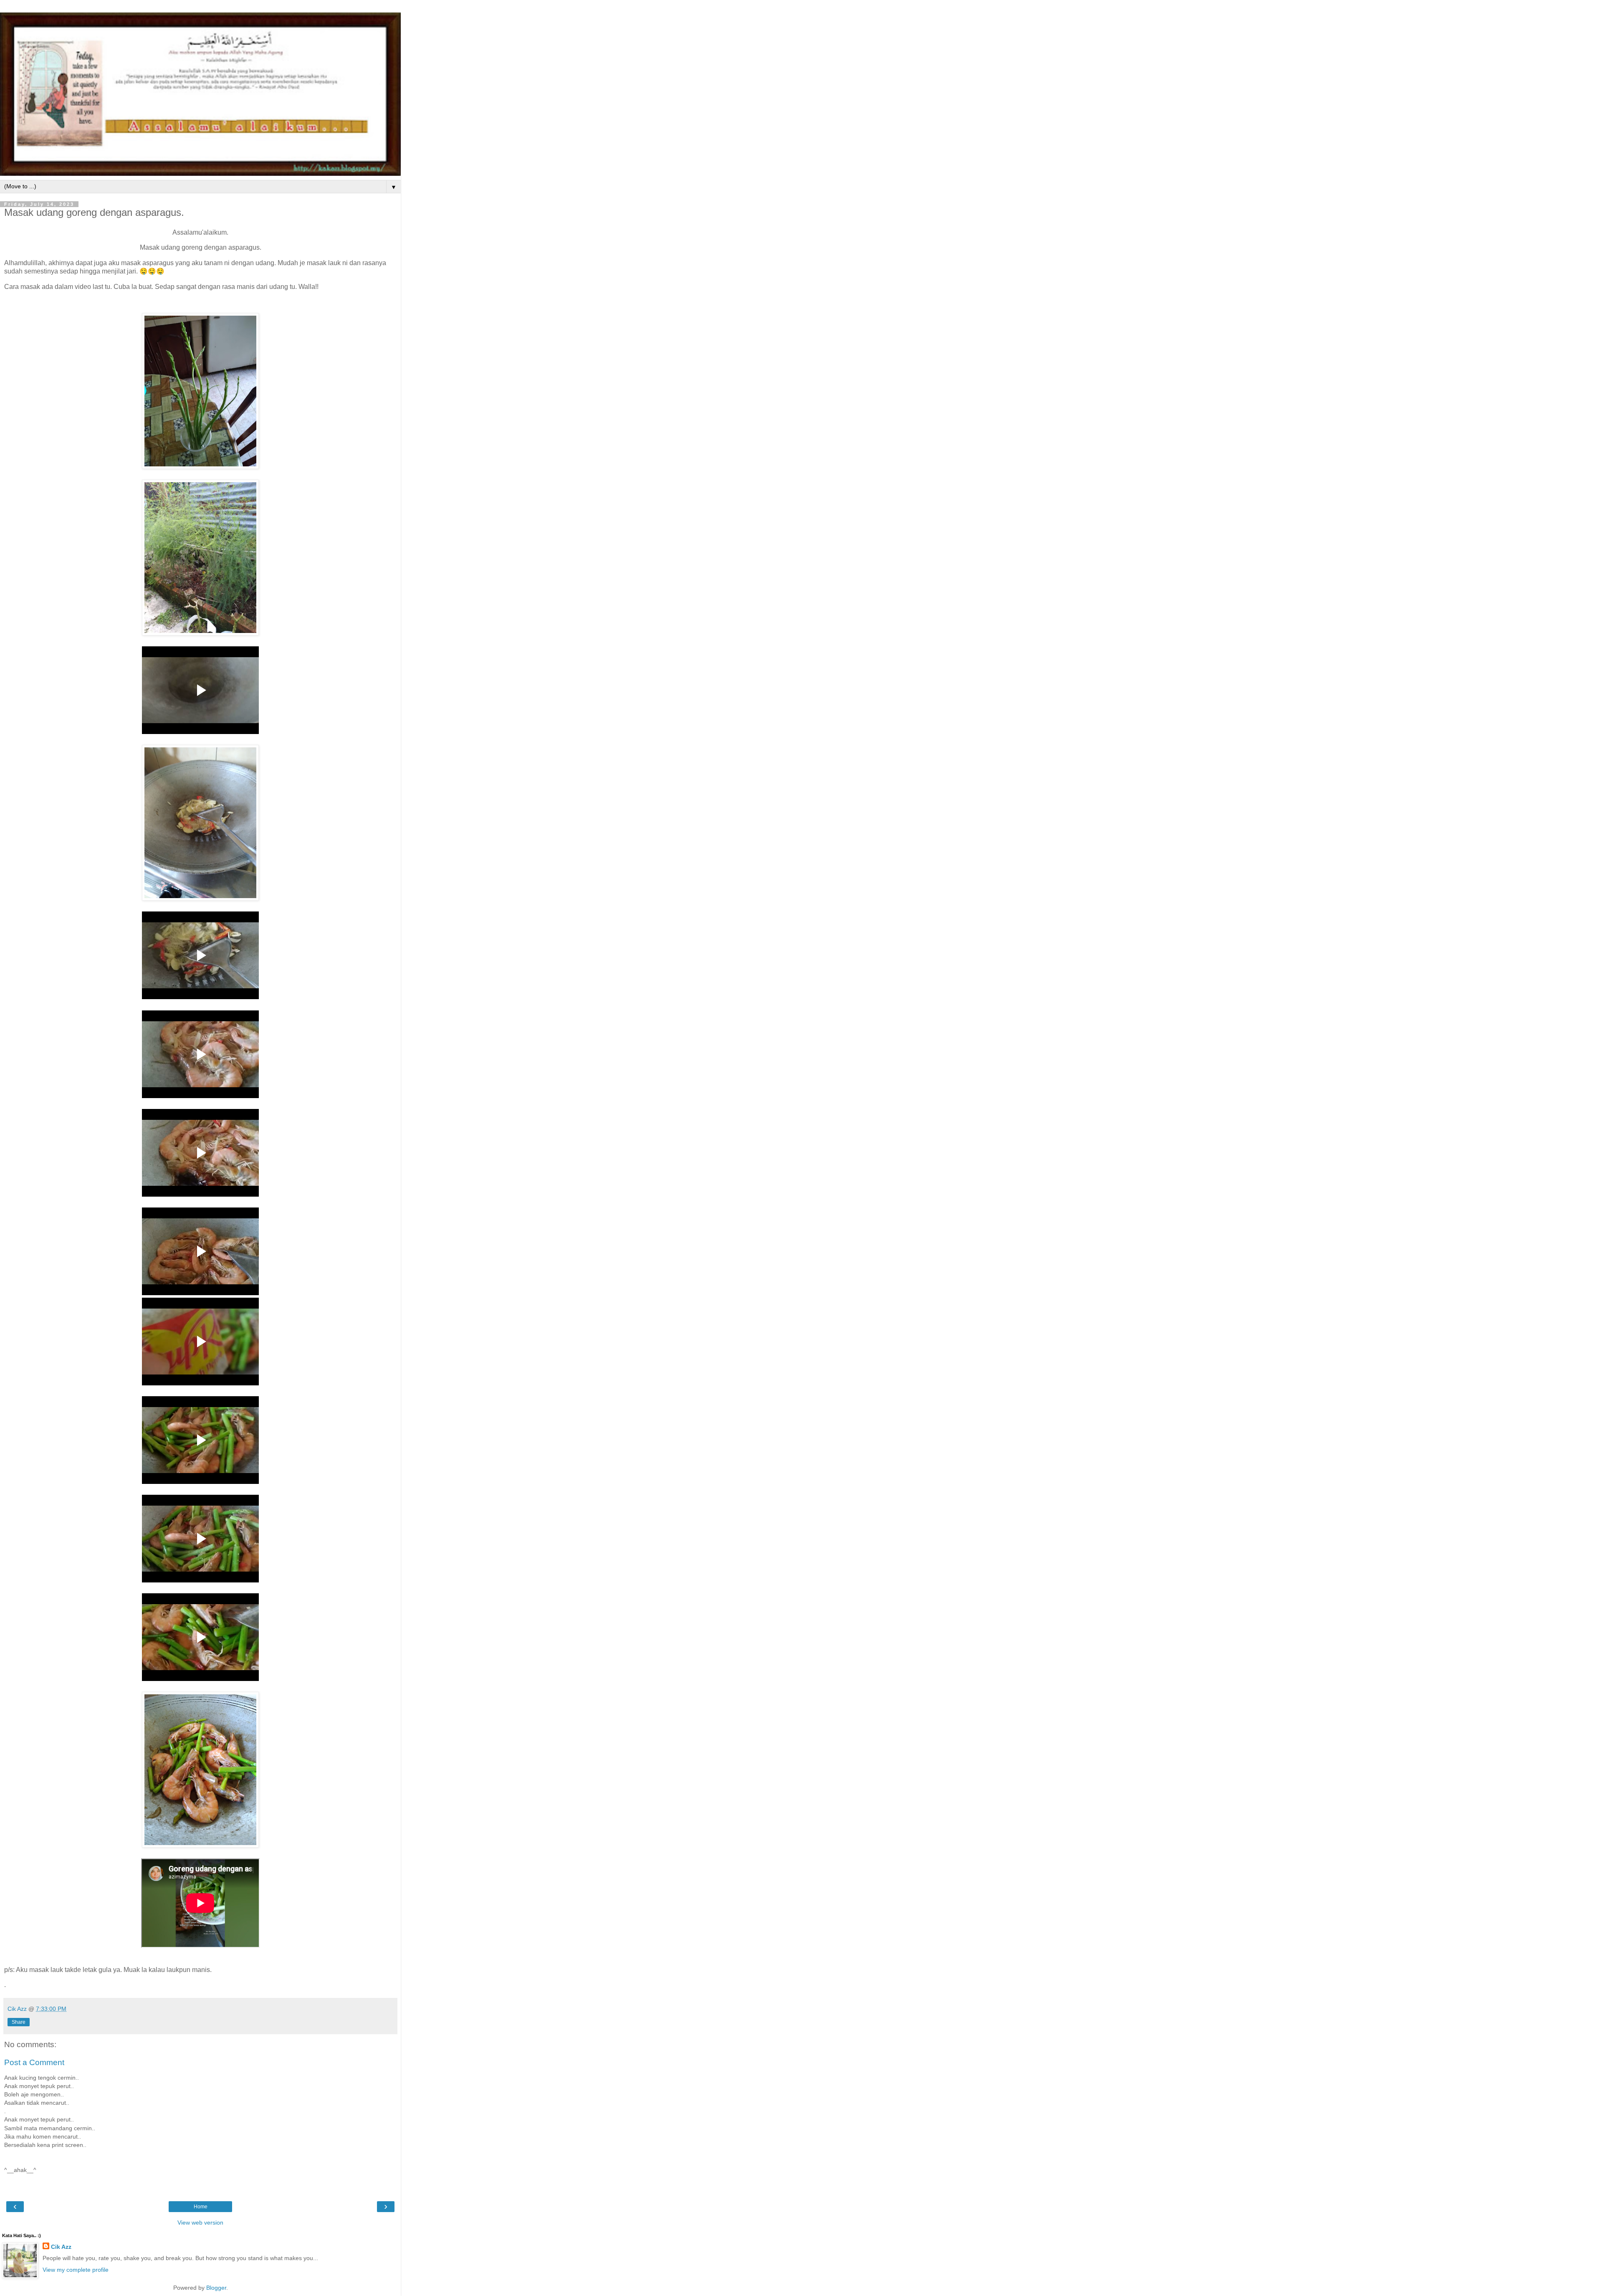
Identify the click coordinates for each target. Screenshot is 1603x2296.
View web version (200, 2223)
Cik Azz (61, 2247)
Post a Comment (34, 2062)
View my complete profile (76, 2270)
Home (201, 2207)
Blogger (216, 2288)
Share (19, 2022)
